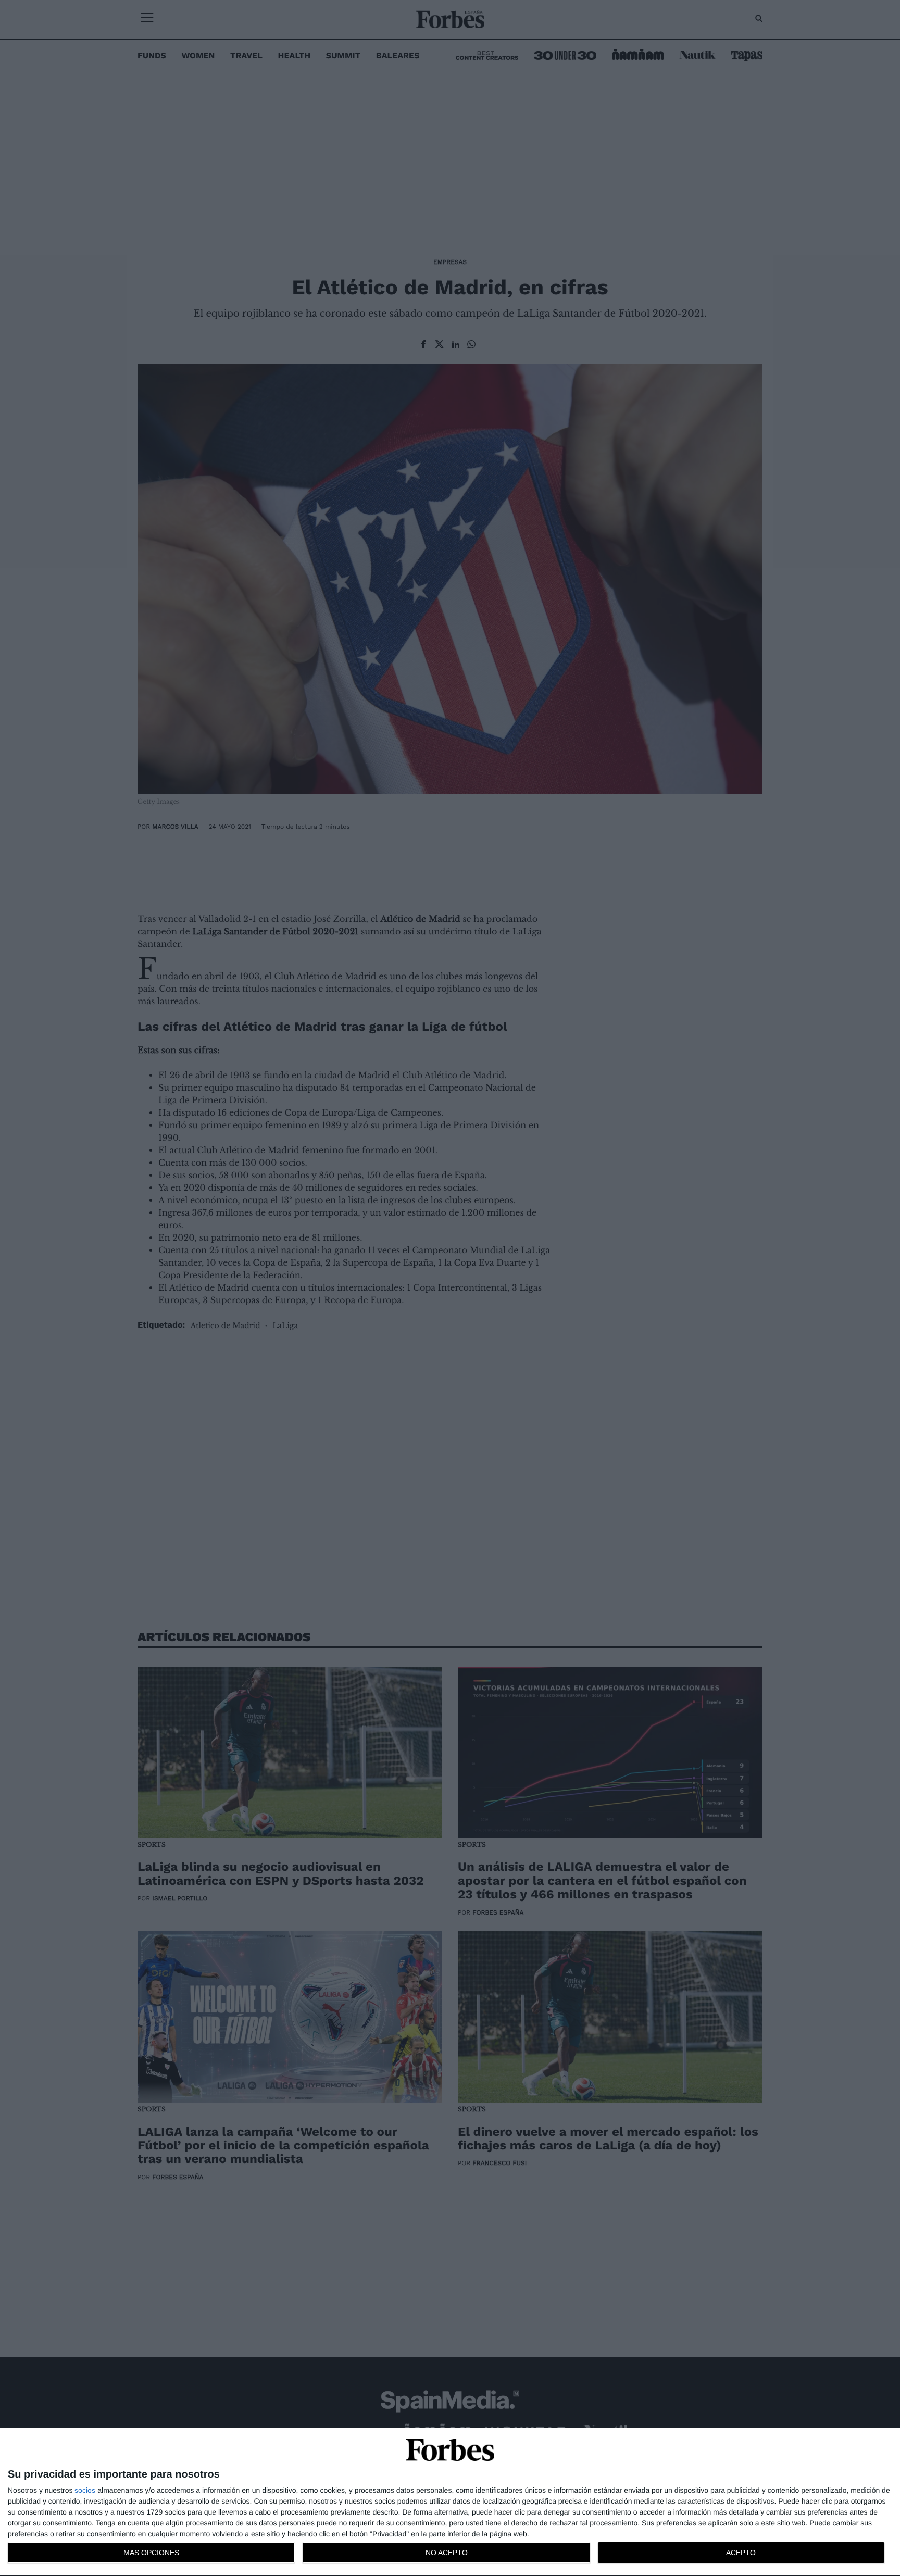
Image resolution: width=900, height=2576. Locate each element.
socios (85, 2490)
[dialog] (450, 2502)
